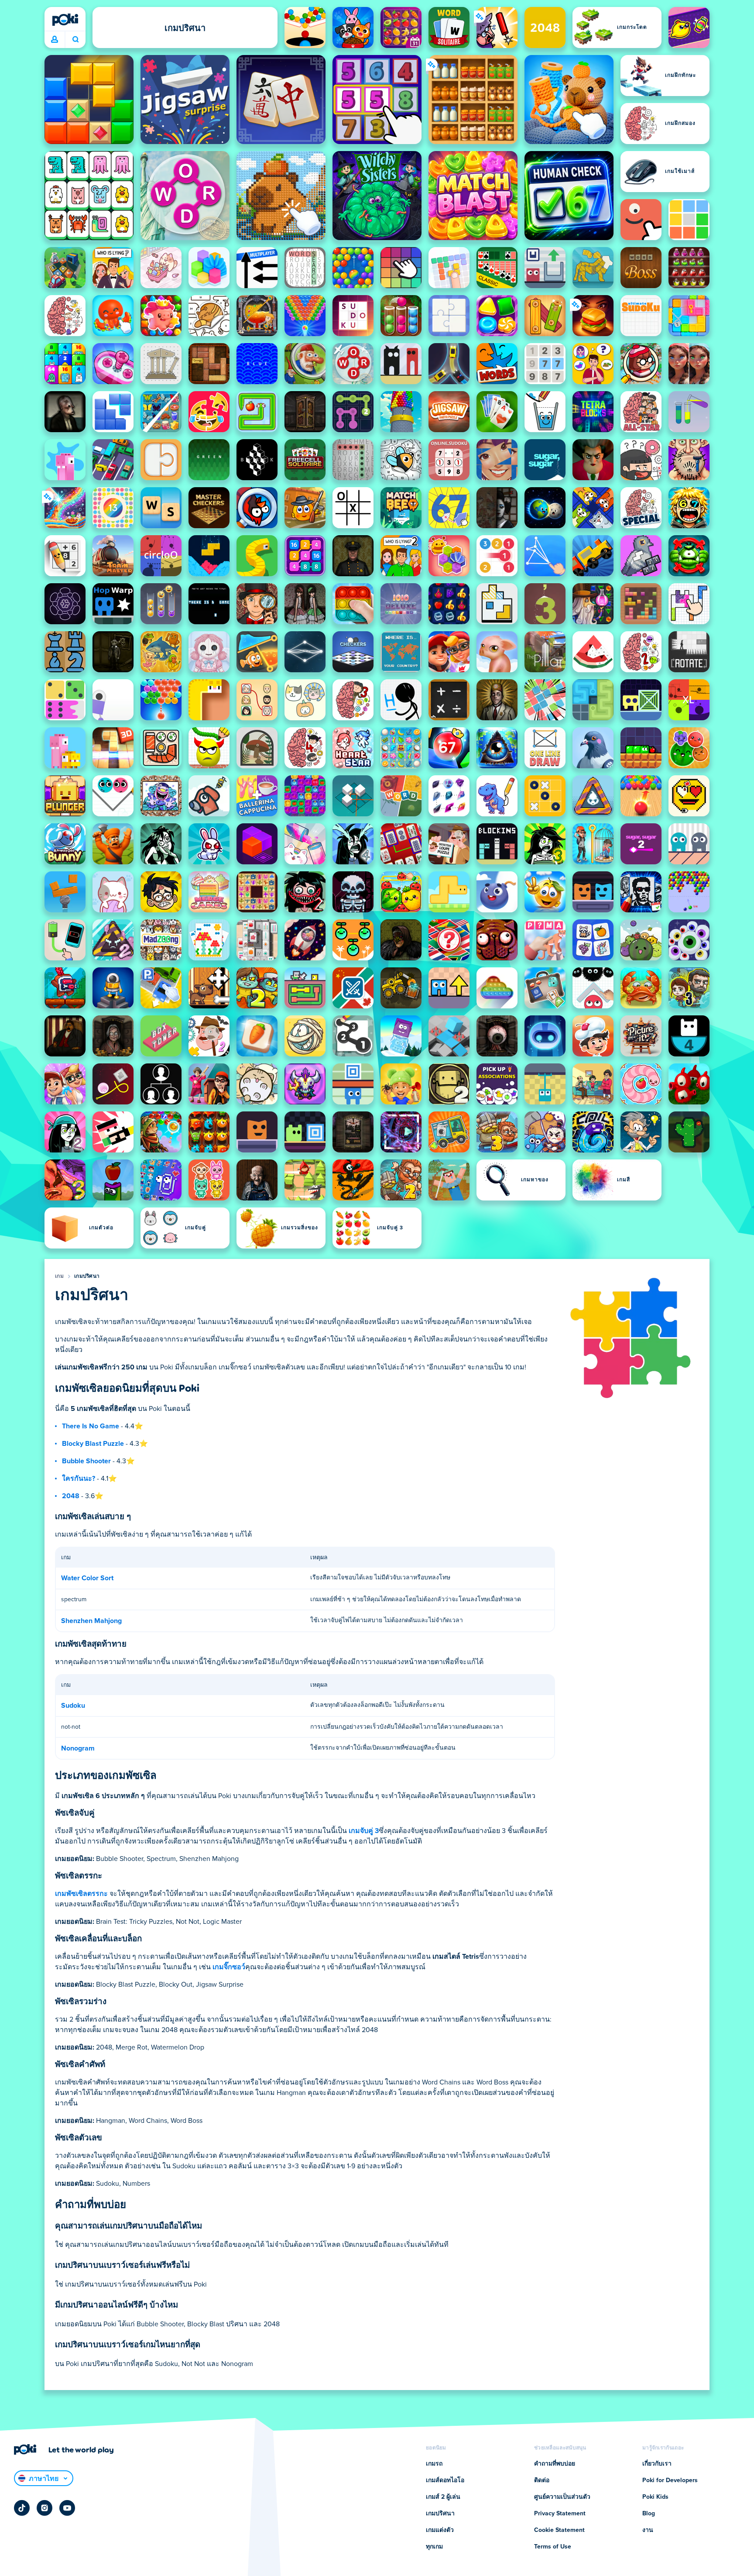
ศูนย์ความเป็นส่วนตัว (562, 2497)
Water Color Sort (87, 1578)
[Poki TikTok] (22, 2508)
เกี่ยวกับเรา (657, 2464)
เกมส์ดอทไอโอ (445, 2480)
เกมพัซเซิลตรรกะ (81, 1894)
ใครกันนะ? (79, 1479)
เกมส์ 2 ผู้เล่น (443, 2497)
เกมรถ (434, 2464)
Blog (649, 2514)
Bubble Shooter (86, 1461)
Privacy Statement (560, 2514)
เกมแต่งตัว (440, 2530)
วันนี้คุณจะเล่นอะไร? (75, 40)
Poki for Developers (670, 2480)
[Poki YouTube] (67, 2508)
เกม (59, 1276)
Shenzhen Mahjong (91, 1621)
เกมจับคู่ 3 (364, 1831)
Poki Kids (655, 2497)
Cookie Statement (559, 2530)
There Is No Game (91, 1426)
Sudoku (73, 1706)
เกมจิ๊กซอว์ (229, 1967)
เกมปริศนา (87, 1276)
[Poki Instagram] (45, 2508)
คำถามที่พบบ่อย (555, 2464)
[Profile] (55, 40)
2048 (71, 1496)
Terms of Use (553, 2547)
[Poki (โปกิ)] (65, 20)
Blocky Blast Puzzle (93, 1444)
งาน (648, 2530)
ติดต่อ (542, 2480)
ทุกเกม (434, 2547)
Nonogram (78, 1748)
